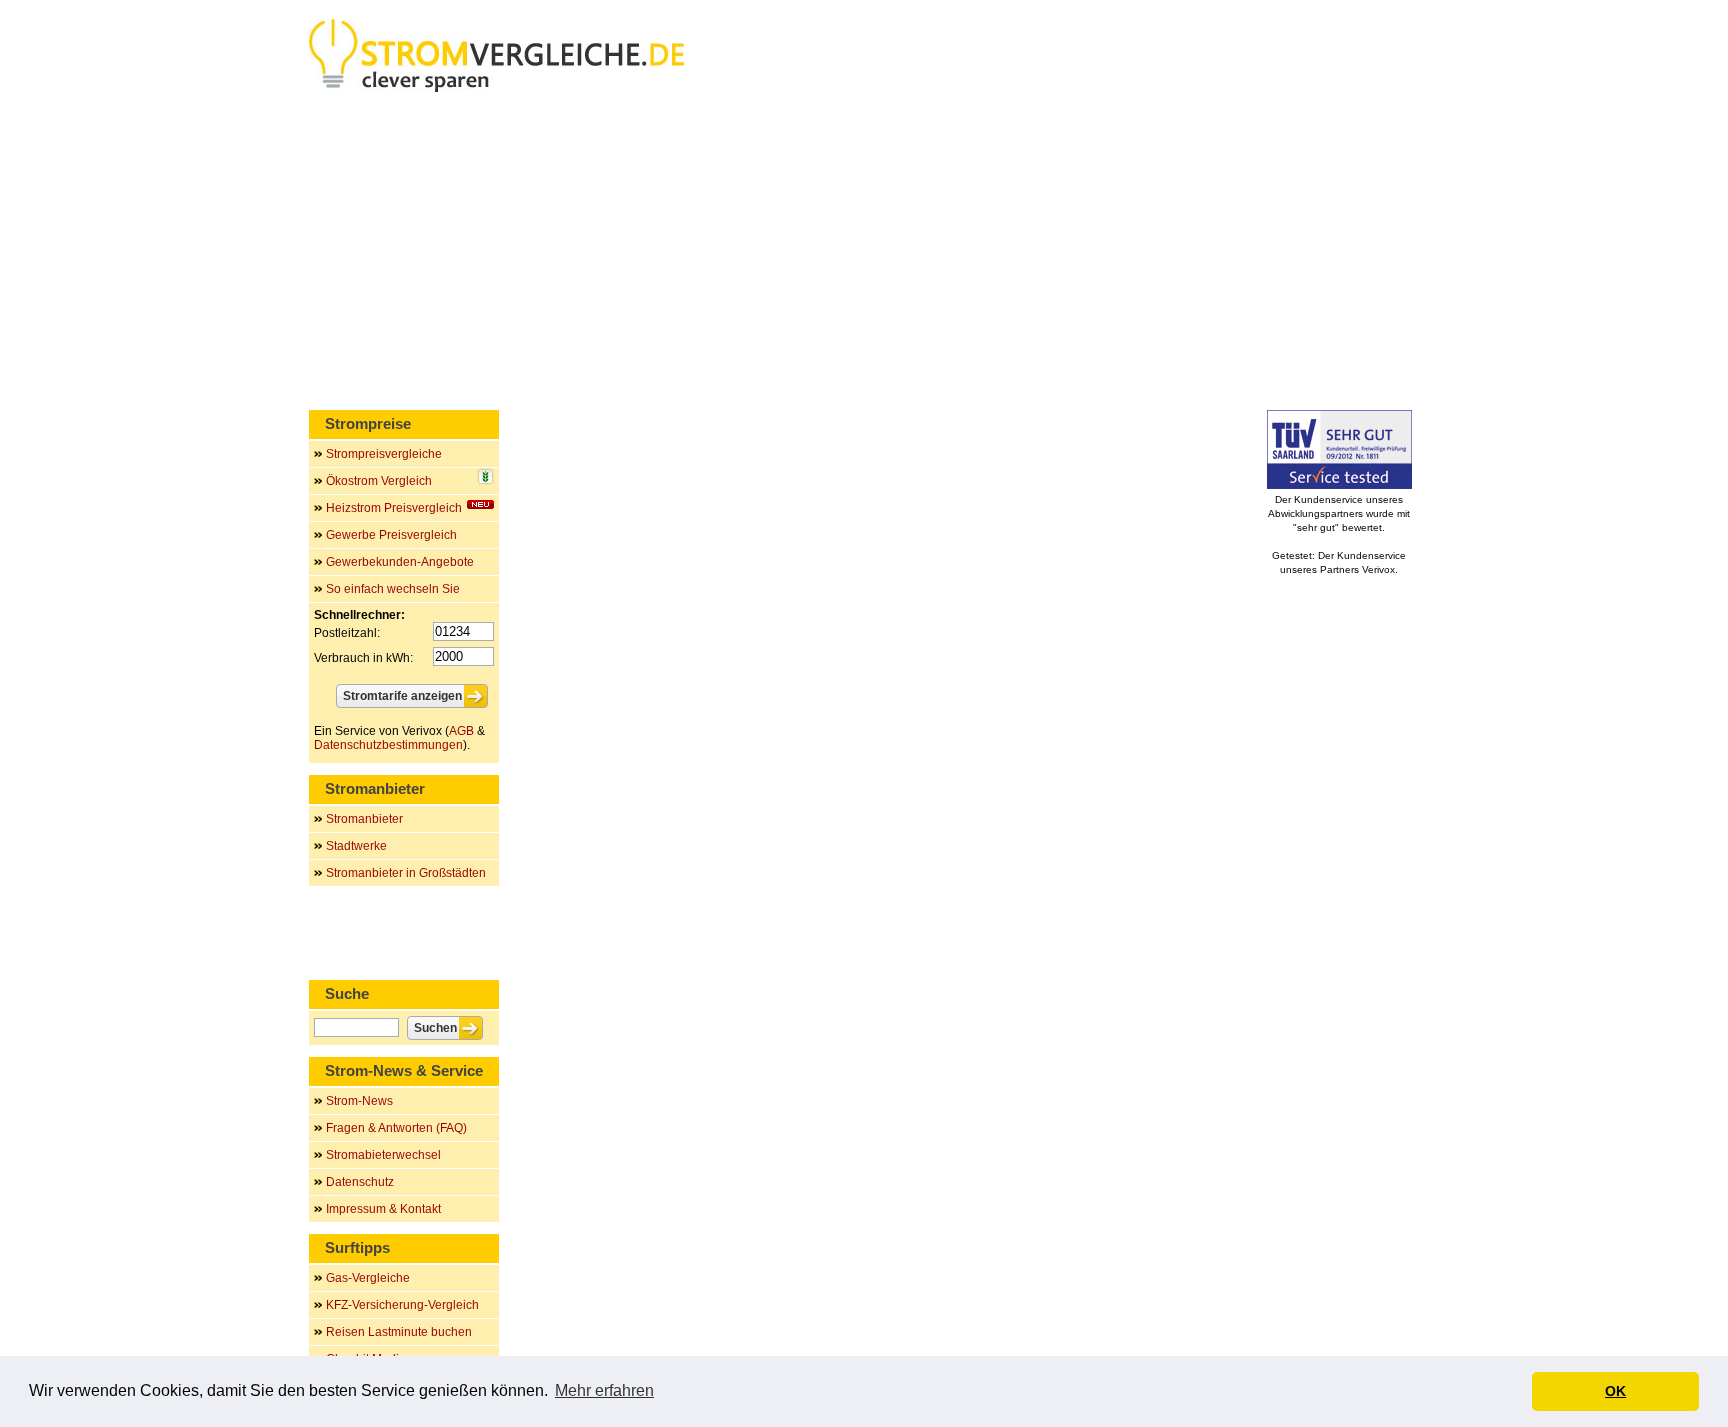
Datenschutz (360, 1182)
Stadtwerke (356, 846)
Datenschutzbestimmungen (388, 745)
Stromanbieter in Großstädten (406, 873)
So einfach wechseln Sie (393, 589)
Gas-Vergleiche (368, 1278)
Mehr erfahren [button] (604, 1390)
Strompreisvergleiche (384, 454)
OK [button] (1615, 1391)
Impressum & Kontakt (383, 1209)
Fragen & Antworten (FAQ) (396, 1128)
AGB (461, 731)
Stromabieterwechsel (383, 1155)
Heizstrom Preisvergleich (394, 508)
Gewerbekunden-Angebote (400, 562)
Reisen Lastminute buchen (399, 1332)
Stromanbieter (364, 819)
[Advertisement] (864, 255)
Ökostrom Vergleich (379, 481)
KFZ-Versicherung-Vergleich (402, 1305)
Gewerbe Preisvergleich (391, 535)
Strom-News (359, 1101)
